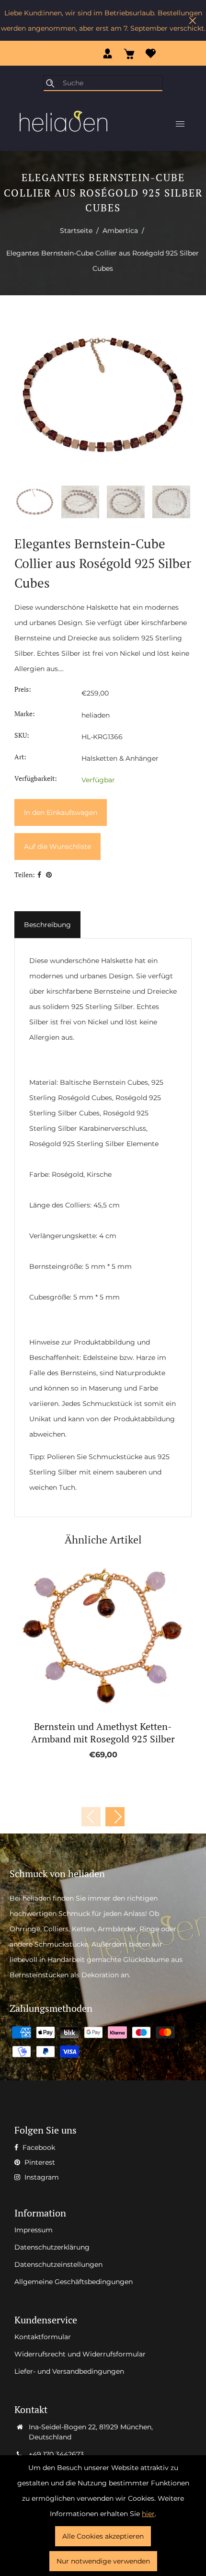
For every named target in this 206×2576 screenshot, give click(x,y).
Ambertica (120, 231)
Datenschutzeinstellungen (58, 2264)
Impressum (34, 2230)
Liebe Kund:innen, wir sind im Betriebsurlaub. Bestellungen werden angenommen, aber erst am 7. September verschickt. (103, 21)
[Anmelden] (108, 53)
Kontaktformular (43, 2337)
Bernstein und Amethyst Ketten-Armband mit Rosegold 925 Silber (103, 1733)
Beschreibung (47, 925)
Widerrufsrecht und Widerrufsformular (80, 2354)
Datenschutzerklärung (52, 2247)
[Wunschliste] (151, 53)
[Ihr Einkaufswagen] (129, 53)
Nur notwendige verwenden (103, 2561)
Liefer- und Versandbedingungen (69, 2371)
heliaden (96, 715)
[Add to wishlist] (92, 1636)
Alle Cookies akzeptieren (103, 2536)
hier (148, 2514)
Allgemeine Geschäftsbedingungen (74, 2282)
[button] (115, 1817)
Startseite (76, 231)
